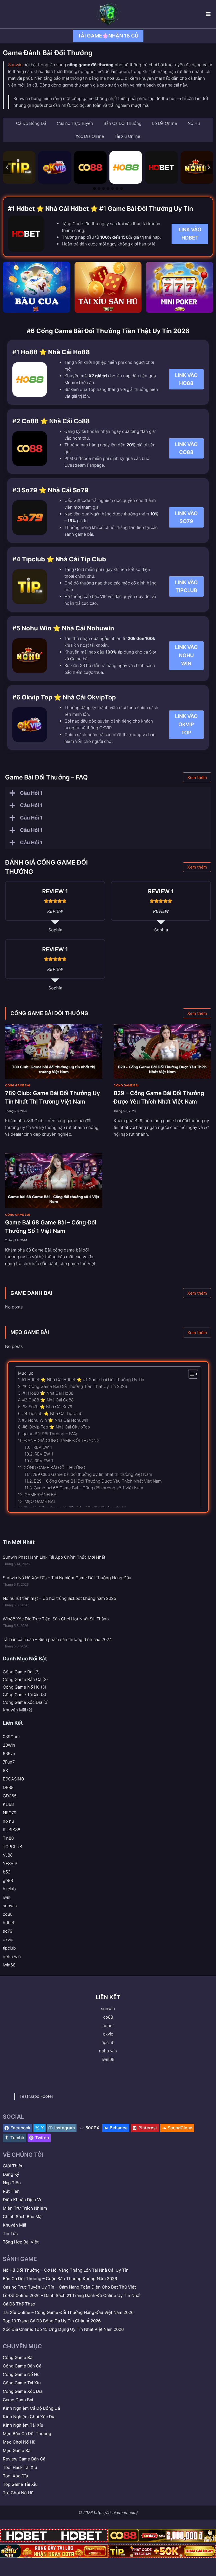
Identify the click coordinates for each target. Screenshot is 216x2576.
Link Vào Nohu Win (186, 655)
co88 (8, 1914)
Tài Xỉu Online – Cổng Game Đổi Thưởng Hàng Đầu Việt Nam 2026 (68, 2312)
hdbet (9, 1923)
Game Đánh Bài (18, 2400)
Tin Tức (10, 2233)
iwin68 (9, 1965)
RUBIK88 (12, 1830)
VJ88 (8, 1855)
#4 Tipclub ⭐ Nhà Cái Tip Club (52, 1413)
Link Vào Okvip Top (186, 724)
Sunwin (15, 65)
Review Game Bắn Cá (24, 2459)
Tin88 (8, 1838)
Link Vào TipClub (186, 586)
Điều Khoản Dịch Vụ (23, 2200)
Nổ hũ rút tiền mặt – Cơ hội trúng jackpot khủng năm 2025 (59, 1598)
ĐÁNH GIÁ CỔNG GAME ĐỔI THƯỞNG (62, 1440)
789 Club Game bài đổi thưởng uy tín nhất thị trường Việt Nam (92, 1474)
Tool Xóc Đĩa (15, 2476)
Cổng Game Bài (18, 1085)
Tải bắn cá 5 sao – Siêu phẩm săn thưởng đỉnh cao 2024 (57, 1639)
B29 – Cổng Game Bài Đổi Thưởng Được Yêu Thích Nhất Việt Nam (98, 1481)
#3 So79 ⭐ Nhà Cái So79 (47, 1407)
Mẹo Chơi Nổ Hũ (19, 2442)
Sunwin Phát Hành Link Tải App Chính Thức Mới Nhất (54, 1557)
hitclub (9, 1889)
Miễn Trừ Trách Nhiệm (25, 2208)
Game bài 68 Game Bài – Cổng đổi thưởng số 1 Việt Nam (88, 1488)
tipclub (9, 1948)
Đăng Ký (11, 2174)
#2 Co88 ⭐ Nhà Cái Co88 (48, 1400)
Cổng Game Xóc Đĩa (22, 1702)
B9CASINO (13, 1779)
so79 (8, 1931)
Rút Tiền (11, 2191)
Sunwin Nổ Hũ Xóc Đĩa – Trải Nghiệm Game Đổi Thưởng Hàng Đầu (67, 1578)
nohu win (12, 1956)
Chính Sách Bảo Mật (23, 2217)
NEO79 (10, 1813)
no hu (8, 1821)
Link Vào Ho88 (186, 379)
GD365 (10, 1796)
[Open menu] (208, 14)
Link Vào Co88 (186, 448)
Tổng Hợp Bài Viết (21, 2242)
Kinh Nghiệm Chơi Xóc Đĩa (29, 2417)
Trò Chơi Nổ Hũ (18, 2493)
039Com (11, 1737)
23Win (9, 1745)
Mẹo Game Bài (17, 2450)
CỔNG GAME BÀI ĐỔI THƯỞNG (49, 1013)
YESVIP (10, 1863)
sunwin (10, 1906)
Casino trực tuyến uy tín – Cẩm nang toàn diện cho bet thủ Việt (69, 2287)
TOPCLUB (13, 1847)
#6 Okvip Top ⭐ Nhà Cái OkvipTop (56, 1427)
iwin (7, 1897)
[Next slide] (209, 167)
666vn (9, 1754)
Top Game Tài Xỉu (20, 2484)
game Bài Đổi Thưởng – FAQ (50, 1434)
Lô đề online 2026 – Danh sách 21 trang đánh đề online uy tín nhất (72, 2295)
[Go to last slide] (7, 167)
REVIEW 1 (43, 1447)
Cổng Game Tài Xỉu (21, 1695)
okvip (8, 1940)
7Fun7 (9, 1762)
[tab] (94, 189)
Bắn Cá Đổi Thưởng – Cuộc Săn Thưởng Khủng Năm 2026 (60, 2279)
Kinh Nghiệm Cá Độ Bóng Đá (31, 2408)
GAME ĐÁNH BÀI (31, 1293)
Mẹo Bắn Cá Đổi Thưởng (27, 2434)
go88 (8, 1880)
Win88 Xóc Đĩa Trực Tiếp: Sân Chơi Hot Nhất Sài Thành (56, 1619)
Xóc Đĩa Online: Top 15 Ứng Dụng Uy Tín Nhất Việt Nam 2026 (63, 2329)
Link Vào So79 (186, 517)
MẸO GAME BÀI (30, 1332)
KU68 (8, 1804)
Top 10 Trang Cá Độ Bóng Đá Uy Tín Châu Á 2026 (52, 2321)
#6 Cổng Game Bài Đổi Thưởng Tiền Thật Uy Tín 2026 (75, 1386)
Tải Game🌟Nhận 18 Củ (108, 36)
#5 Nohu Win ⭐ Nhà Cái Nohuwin (55, 1420)
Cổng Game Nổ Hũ (21, 1687)
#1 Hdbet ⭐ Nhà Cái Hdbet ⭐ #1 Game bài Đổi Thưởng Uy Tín (83, 1380)
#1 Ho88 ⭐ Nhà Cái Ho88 (48, 1393)
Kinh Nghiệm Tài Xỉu (23, 2425)
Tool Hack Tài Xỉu (20, 2467)
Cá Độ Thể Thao (19, 2304)
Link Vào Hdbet (190, 234)
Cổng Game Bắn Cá (22, 1679)
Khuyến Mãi (14, 1710)
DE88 (8, 1787)
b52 (7, 1872)
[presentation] (54, 1052)
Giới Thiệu (13, 2166)
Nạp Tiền (12, 2183)
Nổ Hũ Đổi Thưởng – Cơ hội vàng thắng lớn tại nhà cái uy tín (66, 2270)
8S (5, 1770)
